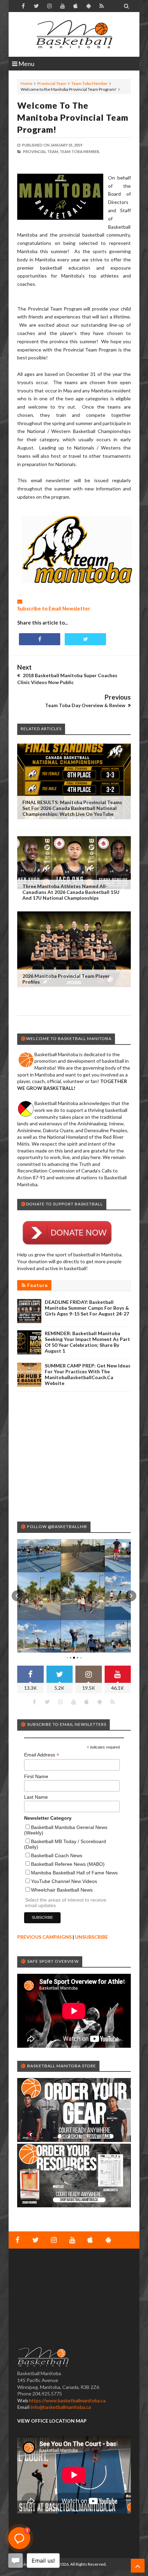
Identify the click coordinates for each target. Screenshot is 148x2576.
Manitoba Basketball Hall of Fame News (74, 1873)
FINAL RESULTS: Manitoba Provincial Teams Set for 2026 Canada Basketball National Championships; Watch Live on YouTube (72, 808)
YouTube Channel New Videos (64, 1881)
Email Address (42, 1755)
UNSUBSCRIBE (92, 1937)
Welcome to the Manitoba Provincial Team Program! (73, 117)
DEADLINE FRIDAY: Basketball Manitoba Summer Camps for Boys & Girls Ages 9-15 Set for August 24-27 (87, 1308)
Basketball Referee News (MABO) (68, 1864)
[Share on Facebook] (40, 639)
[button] (17, 1596)
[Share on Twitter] (85, 639)
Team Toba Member (89, 83)
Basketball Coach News (57, 1855)
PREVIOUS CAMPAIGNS (44, 1937)
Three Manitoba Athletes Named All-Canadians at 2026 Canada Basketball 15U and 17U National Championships (71, 892)
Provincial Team (52, 83)
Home (27, 83)
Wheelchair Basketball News (62, 1890)
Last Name (36, 1797)
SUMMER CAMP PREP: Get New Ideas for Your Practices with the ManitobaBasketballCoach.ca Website (88, 1374)
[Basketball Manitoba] (74, 34)
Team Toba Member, (80, 151)
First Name (36, 1776)
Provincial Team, (41, 151)
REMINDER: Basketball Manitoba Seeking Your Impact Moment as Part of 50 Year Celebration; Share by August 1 (87, 1342)
